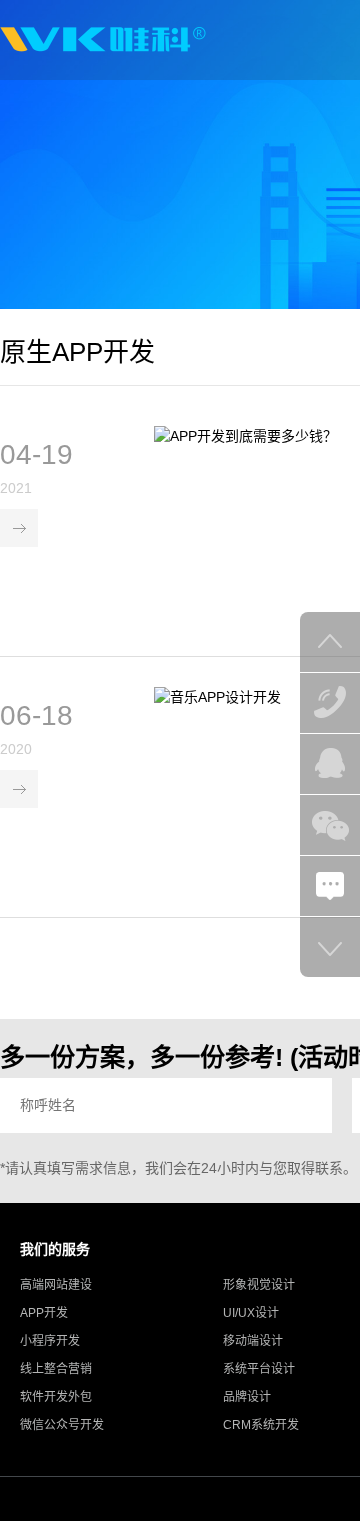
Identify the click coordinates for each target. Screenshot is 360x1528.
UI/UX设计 (251, 1313)
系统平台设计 (259, 1369)
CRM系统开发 (261, 1425)
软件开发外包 (56, 1397)
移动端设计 (253, 1341)
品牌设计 (247, 1397)
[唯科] (103, 40)
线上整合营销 (56, 1369)
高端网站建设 (56, 1285)
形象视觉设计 (259, 1285)
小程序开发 (50, 1341)
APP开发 (44, 1313)
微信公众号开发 (62, 1425)
